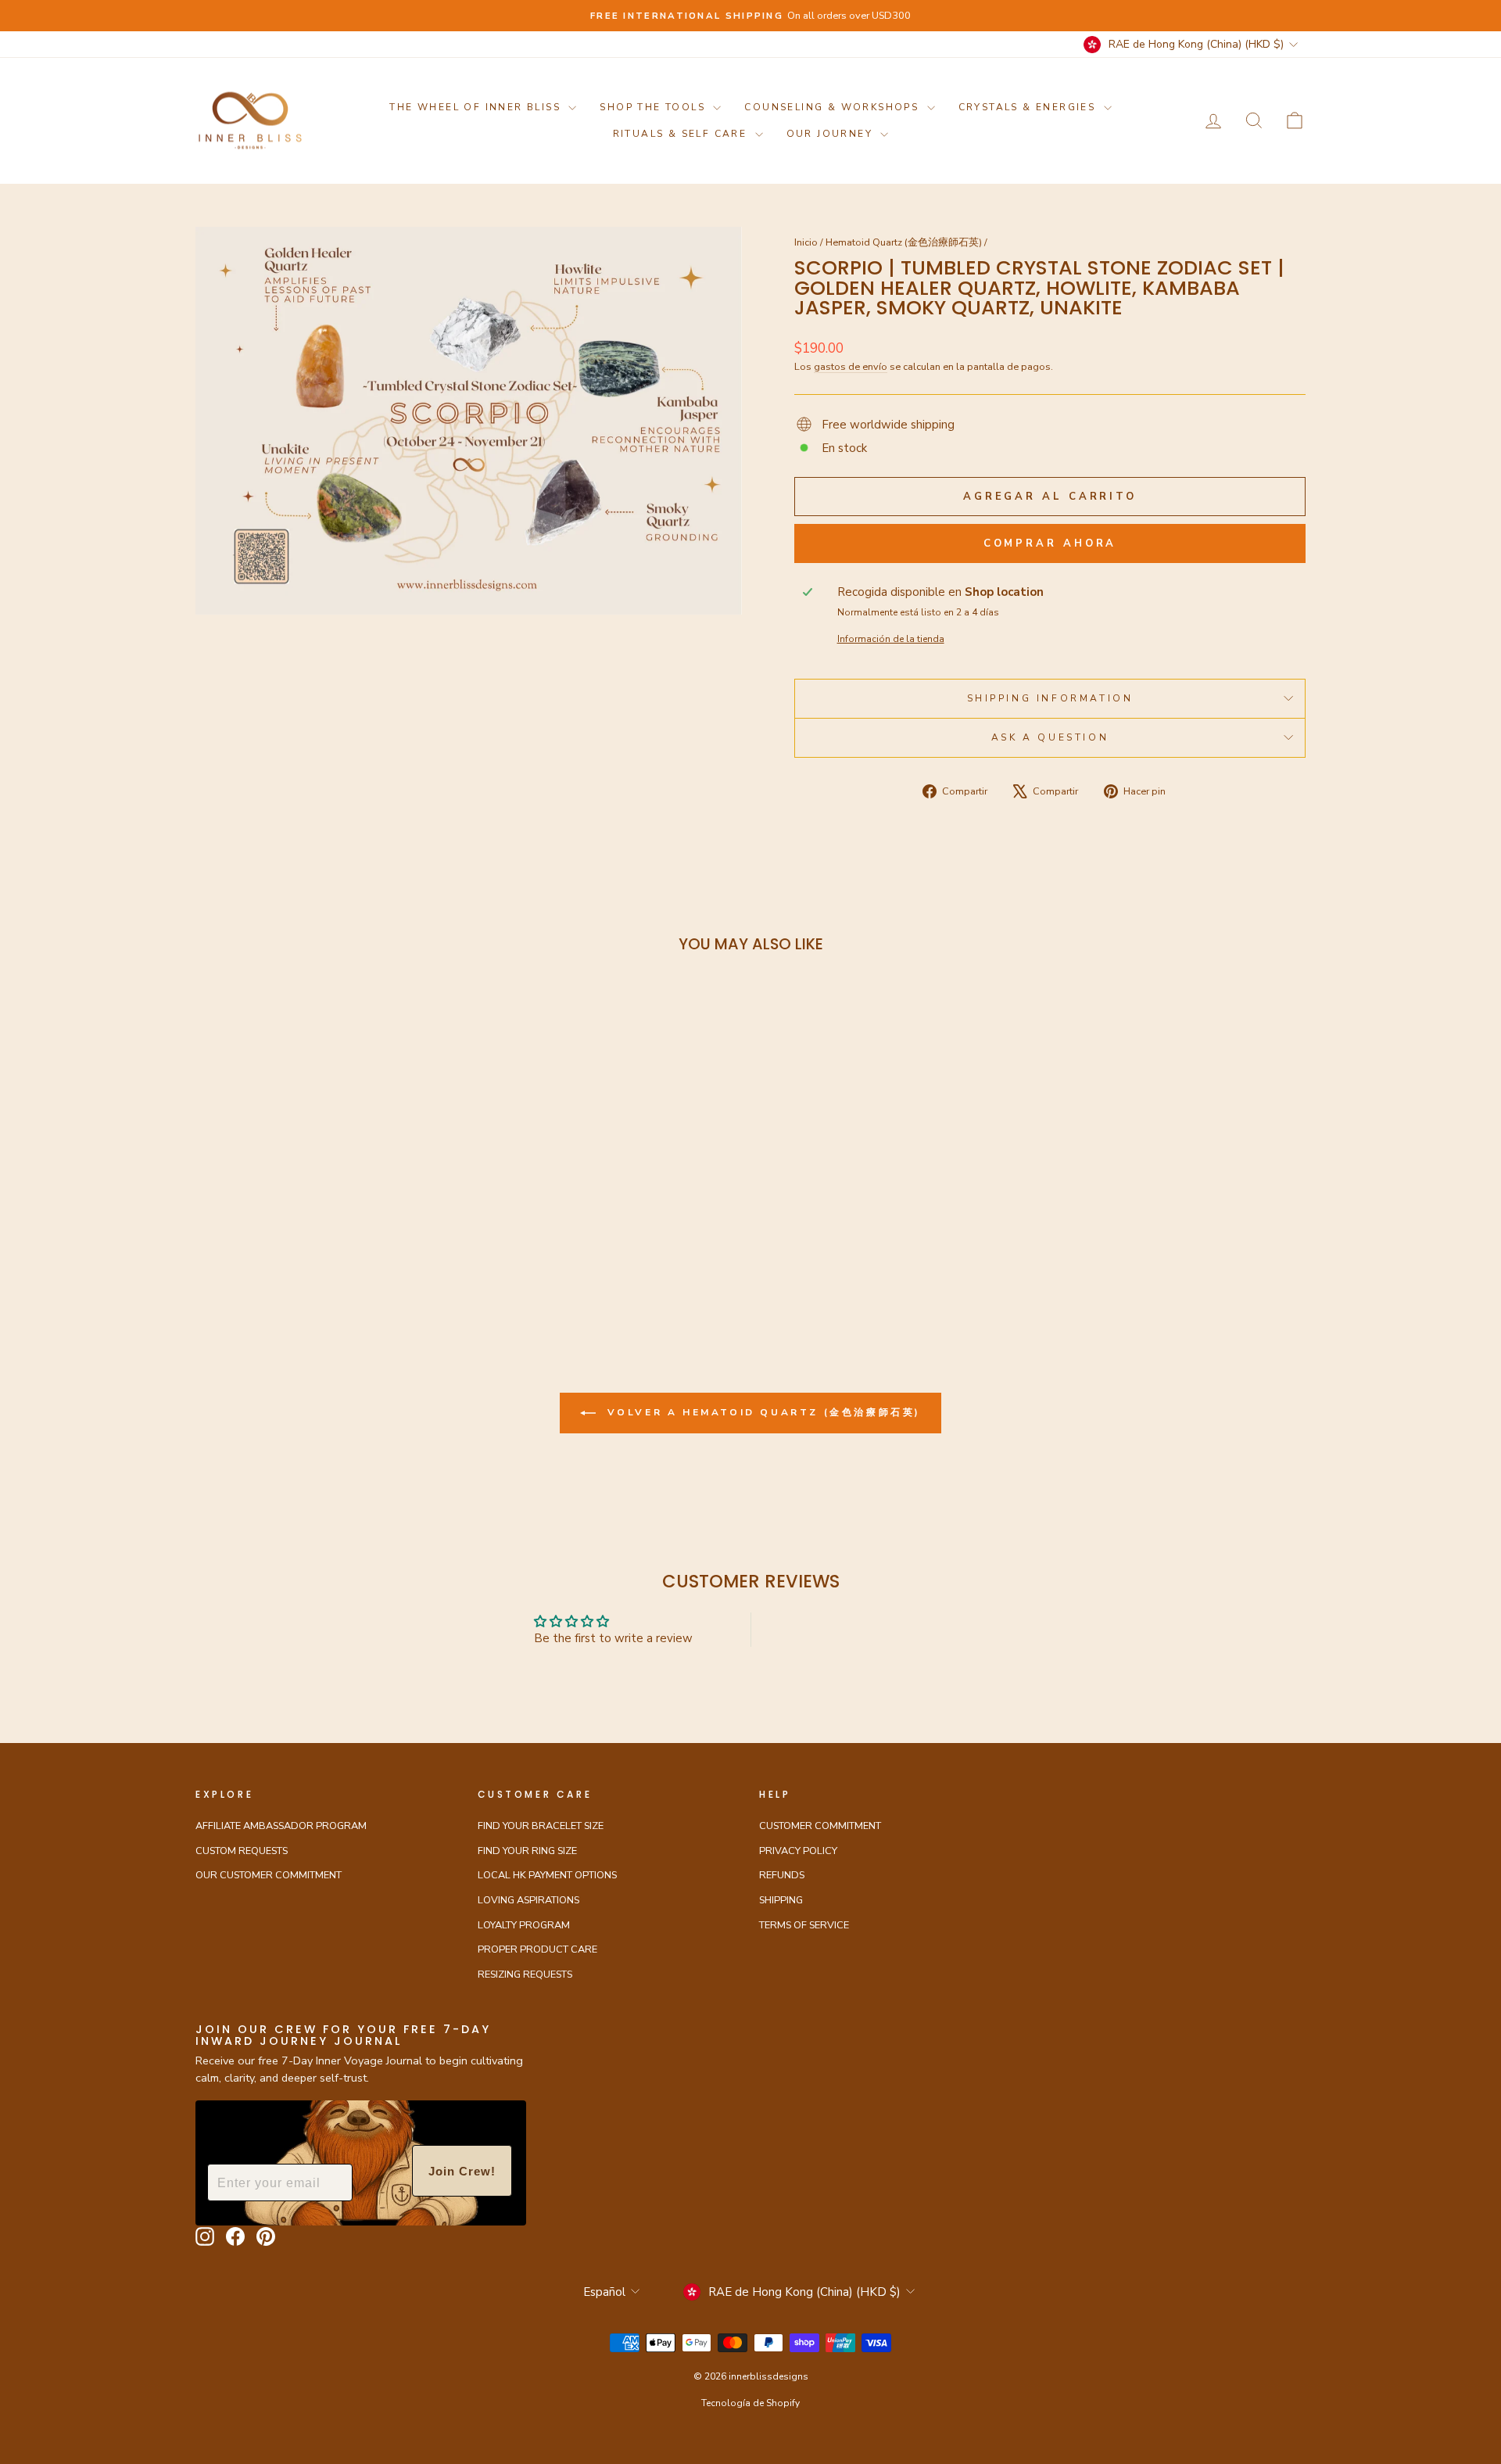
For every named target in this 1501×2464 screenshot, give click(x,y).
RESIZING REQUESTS (525, 1974)
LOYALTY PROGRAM (524, 1925)
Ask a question (1050, 737)
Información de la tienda (891, 639)
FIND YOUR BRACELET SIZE (541, 1826)
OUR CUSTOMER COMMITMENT (269, 1875)
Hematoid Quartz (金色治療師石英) (904, 242)
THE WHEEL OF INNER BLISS (477, 107)
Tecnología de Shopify (750, 2403)
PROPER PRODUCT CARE (537, 1949)
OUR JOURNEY (832, 134)
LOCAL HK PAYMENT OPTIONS (547, 1875)
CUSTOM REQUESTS (242, 1851)
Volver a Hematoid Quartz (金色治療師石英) (761, 1412)
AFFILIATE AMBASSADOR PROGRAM (281, 1826)
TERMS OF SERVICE (804, 1925)
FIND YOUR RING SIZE (527, 1851)
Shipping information (1050, 698)
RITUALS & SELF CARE (682, 134)
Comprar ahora (1050, 543)
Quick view (328, 1160)
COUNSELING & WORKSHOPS (833, 107)
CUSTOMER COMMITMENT (820, 1826)
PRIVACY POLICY (798, 1851)
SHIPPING (781, 1900)
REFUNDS (782, 1875)
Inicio (806, 242)
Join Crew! (462, 2171)
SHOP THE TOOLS (654, 107)
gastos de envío (851, 367)
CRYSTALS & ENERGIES (1029, 107)
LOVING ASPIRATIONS (528, 1900)
